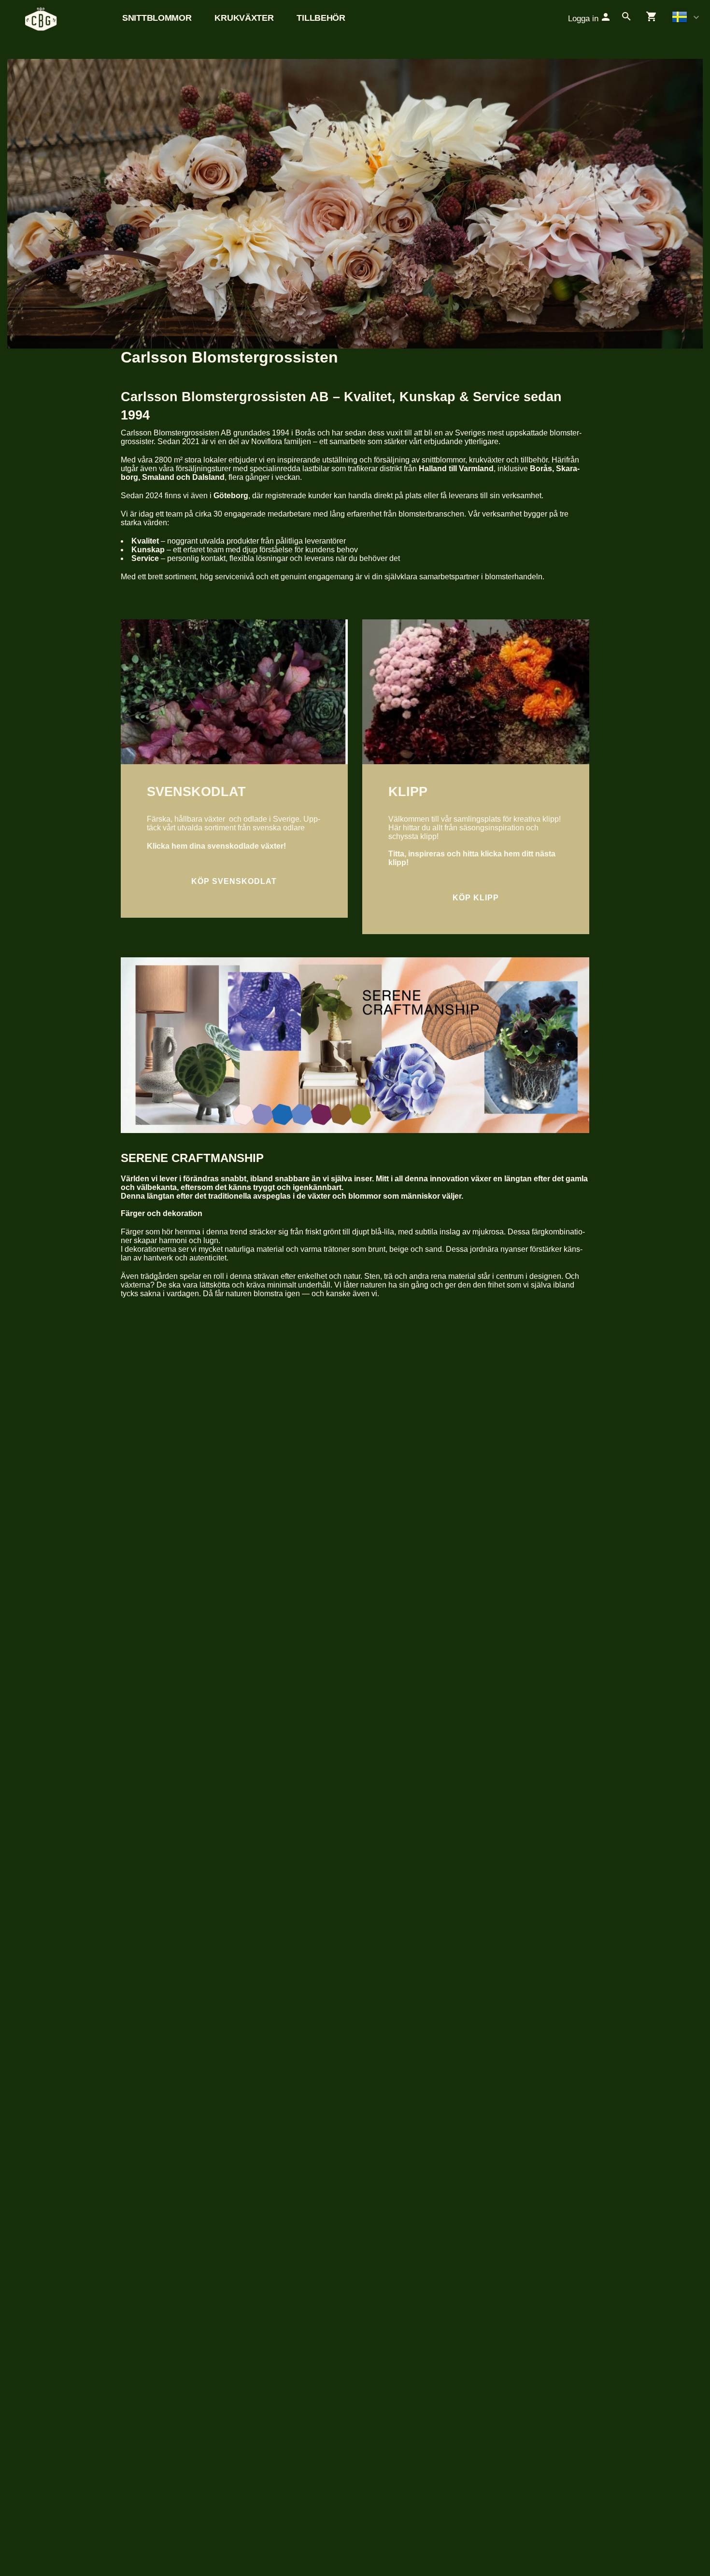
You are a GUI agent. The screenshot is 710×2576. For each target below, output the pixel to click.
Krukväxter (244, 18)
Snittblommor (157, 18)
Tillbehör (321, 18)
